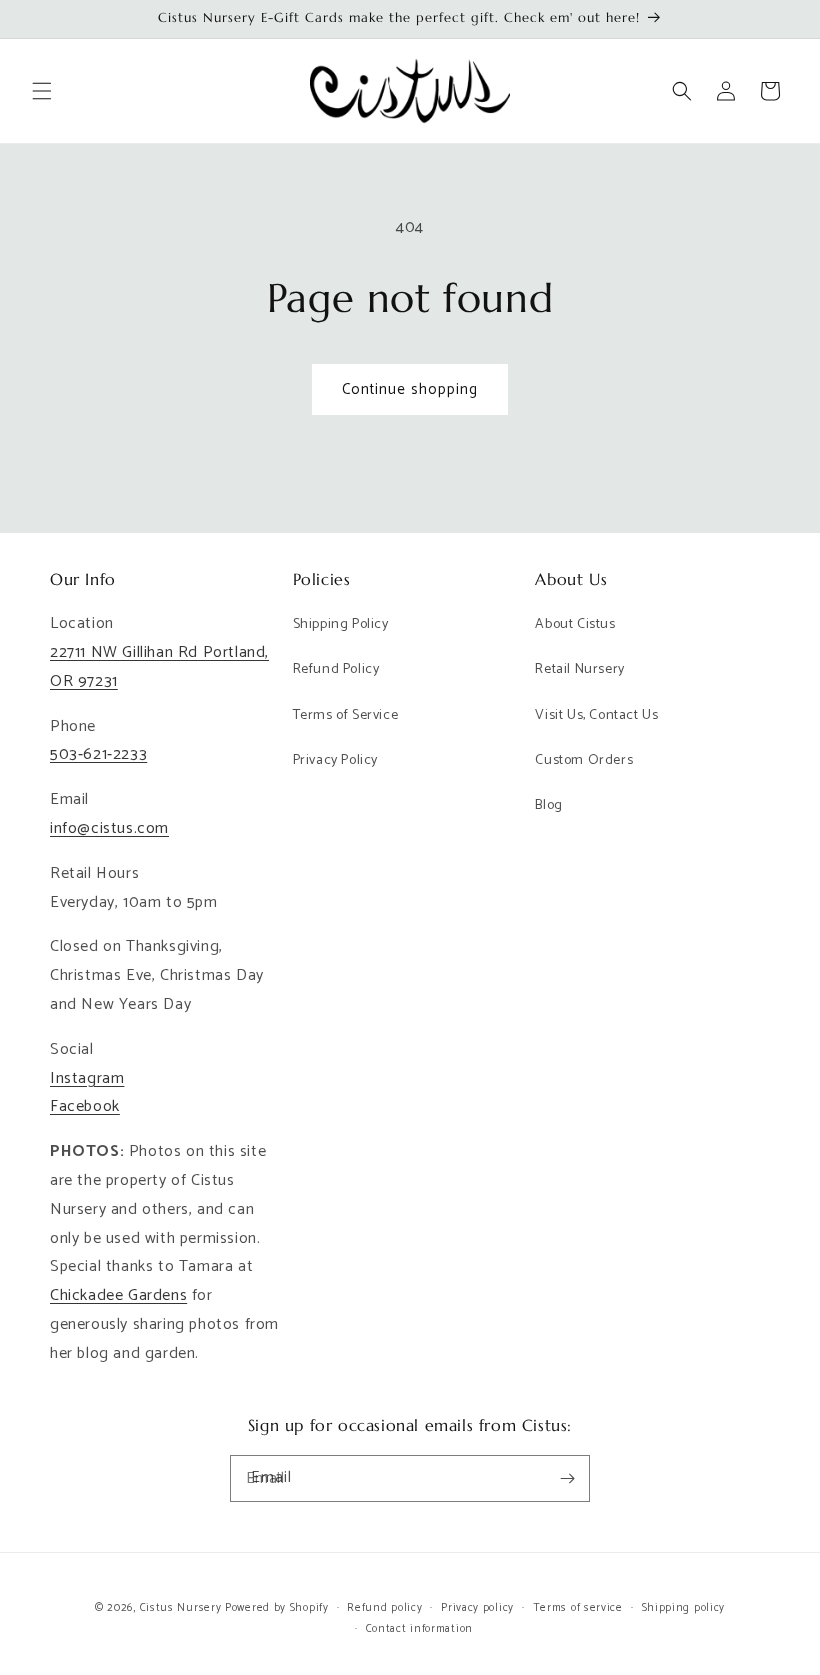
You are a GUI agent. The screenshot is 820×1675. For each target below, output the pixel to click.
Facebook (85, 1106)
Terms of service (578, 1608)
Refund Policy (336, 669)
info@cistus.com (109, 828)
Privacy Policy (335, 760)
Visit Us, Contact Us (596, 715)
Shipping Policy (341, 624)
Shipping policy (684, 1608)
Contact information (419, 1629)
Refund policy (384, 1608)
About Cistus (575, 624)
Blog (548, 805)
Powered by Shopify (277, 1608)
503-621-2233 (98, 754)
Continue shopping (410, 389)
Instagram (87, 1078)
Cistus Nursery (181, 1608)
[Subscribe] (567, 1478)
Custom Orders (584, 760)
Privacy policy (477, 1608)
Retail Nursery (579, 669)
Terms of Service (346, 715)
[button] (42, 91)
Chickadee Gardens (118, 1295)
